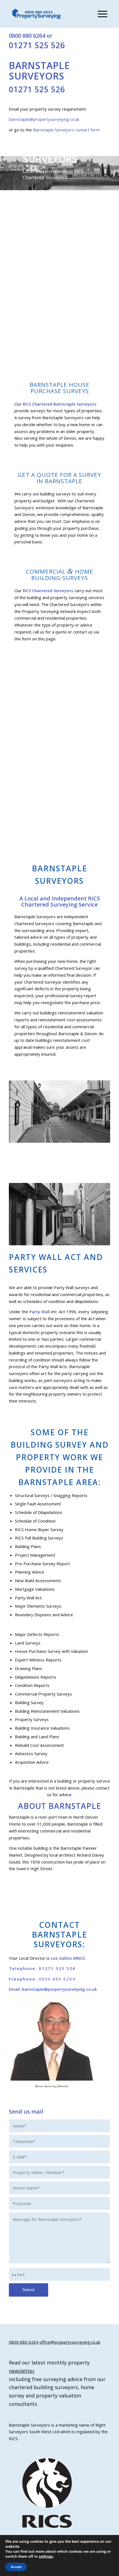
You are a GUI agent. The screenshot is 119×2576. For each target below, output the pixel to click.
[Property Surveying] (37, 14)
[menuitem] (100, 14)
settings (46, 2557)
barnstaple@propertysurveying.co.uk (44, 119)
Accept (16, 2567)
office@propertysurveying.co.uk (70, 2342)
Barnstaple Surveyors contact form (66, 130)
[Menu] (100, 14)
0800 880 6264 (27, 36)
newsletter (22, 2371)
